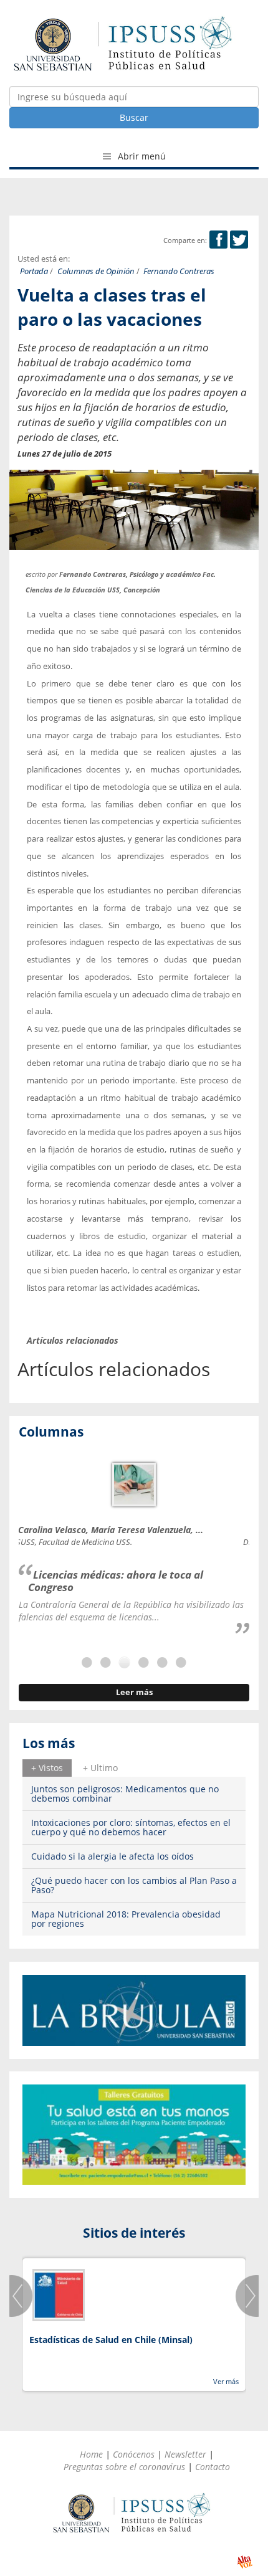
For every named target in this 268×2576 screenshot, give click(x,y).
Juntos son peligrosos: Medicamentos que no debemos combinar (125, 1794)
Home (91, 2454)
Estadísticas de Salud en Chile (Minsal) (111, 2340)
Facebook (218, 240)
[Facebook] (218, 240)
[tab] (47, 1768)
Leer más (134, 1692)
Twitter (239, 240)
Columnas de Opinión (96, 271)
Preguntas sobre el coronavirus (124, 2467)
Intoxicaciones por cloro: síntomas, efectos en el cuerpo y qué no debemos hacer (131, 1827)
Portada (34, 271)
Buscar (134, 117)
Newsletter (185, 2454)
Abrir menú (141, 156)
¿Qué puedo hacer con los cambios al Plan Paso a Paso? (134, 1885)
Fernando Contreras (179, 271)
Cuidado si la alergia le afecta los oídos (112, 1856)
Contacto (213, 2467)
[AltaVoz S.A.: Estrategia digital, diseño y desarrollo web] (245, 2562)
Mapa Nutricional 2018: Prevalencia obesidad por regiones (126, 1919)
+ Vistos (47, 1768)
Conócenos (134, 2454)
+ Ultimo (100, 1768)
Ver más (226, 2381)
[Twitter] (239, 240)
